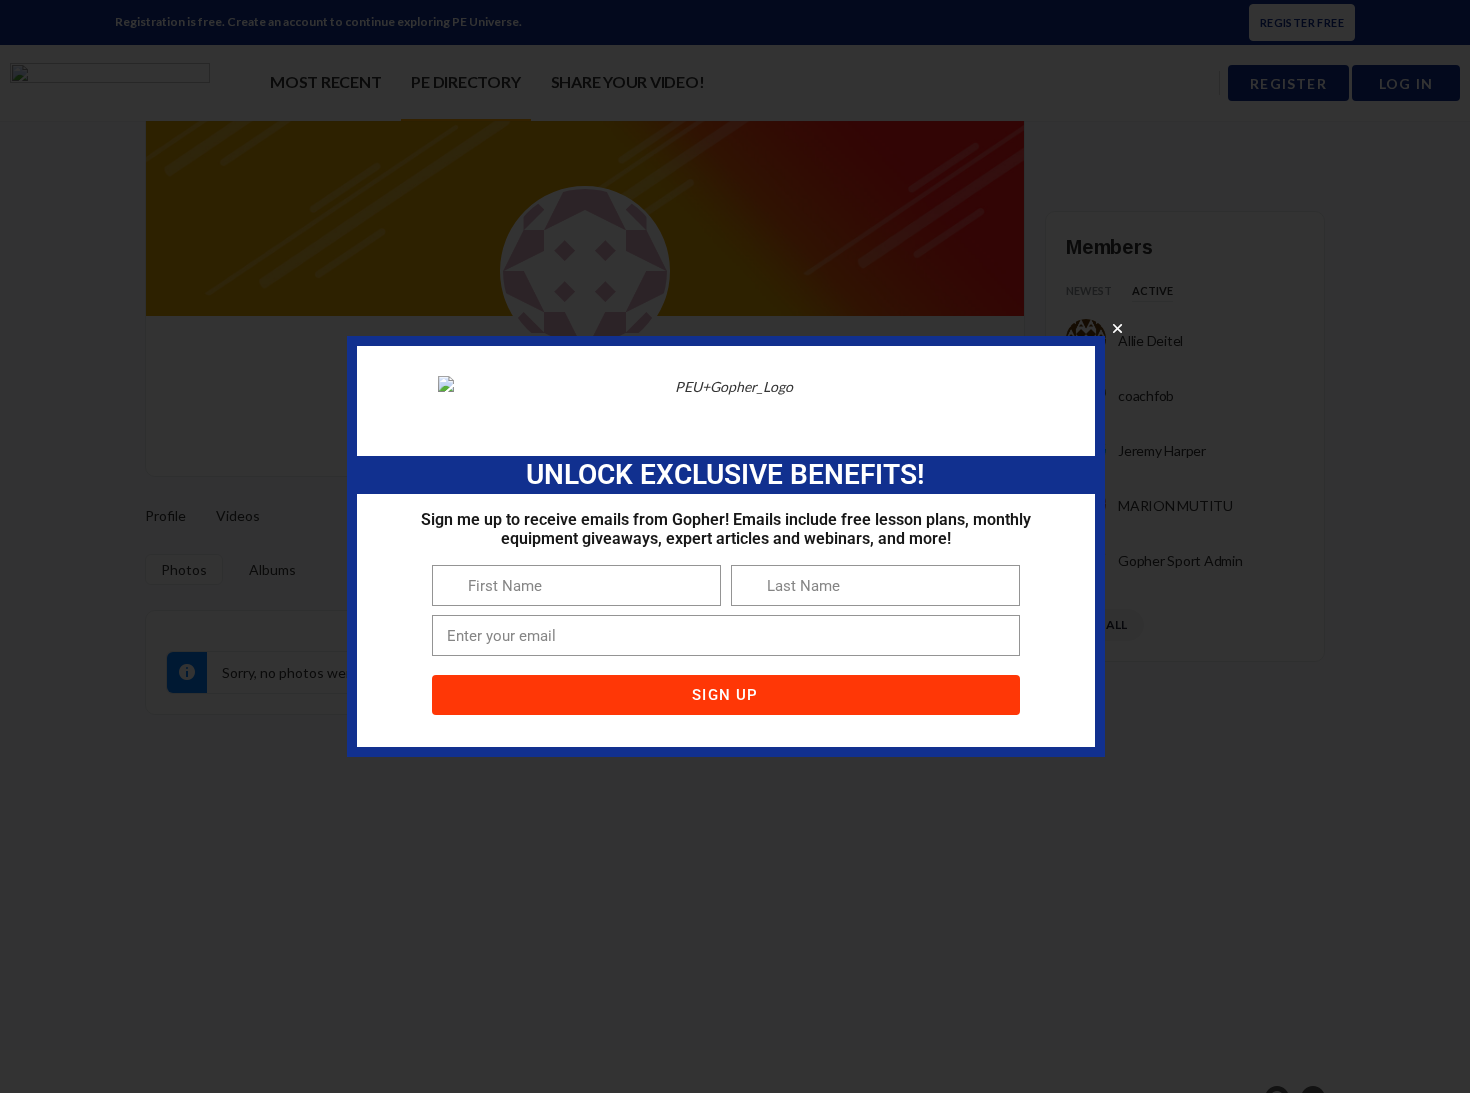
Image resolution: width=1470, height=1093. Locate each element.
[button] (1117, 328)
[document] (735, 546)
